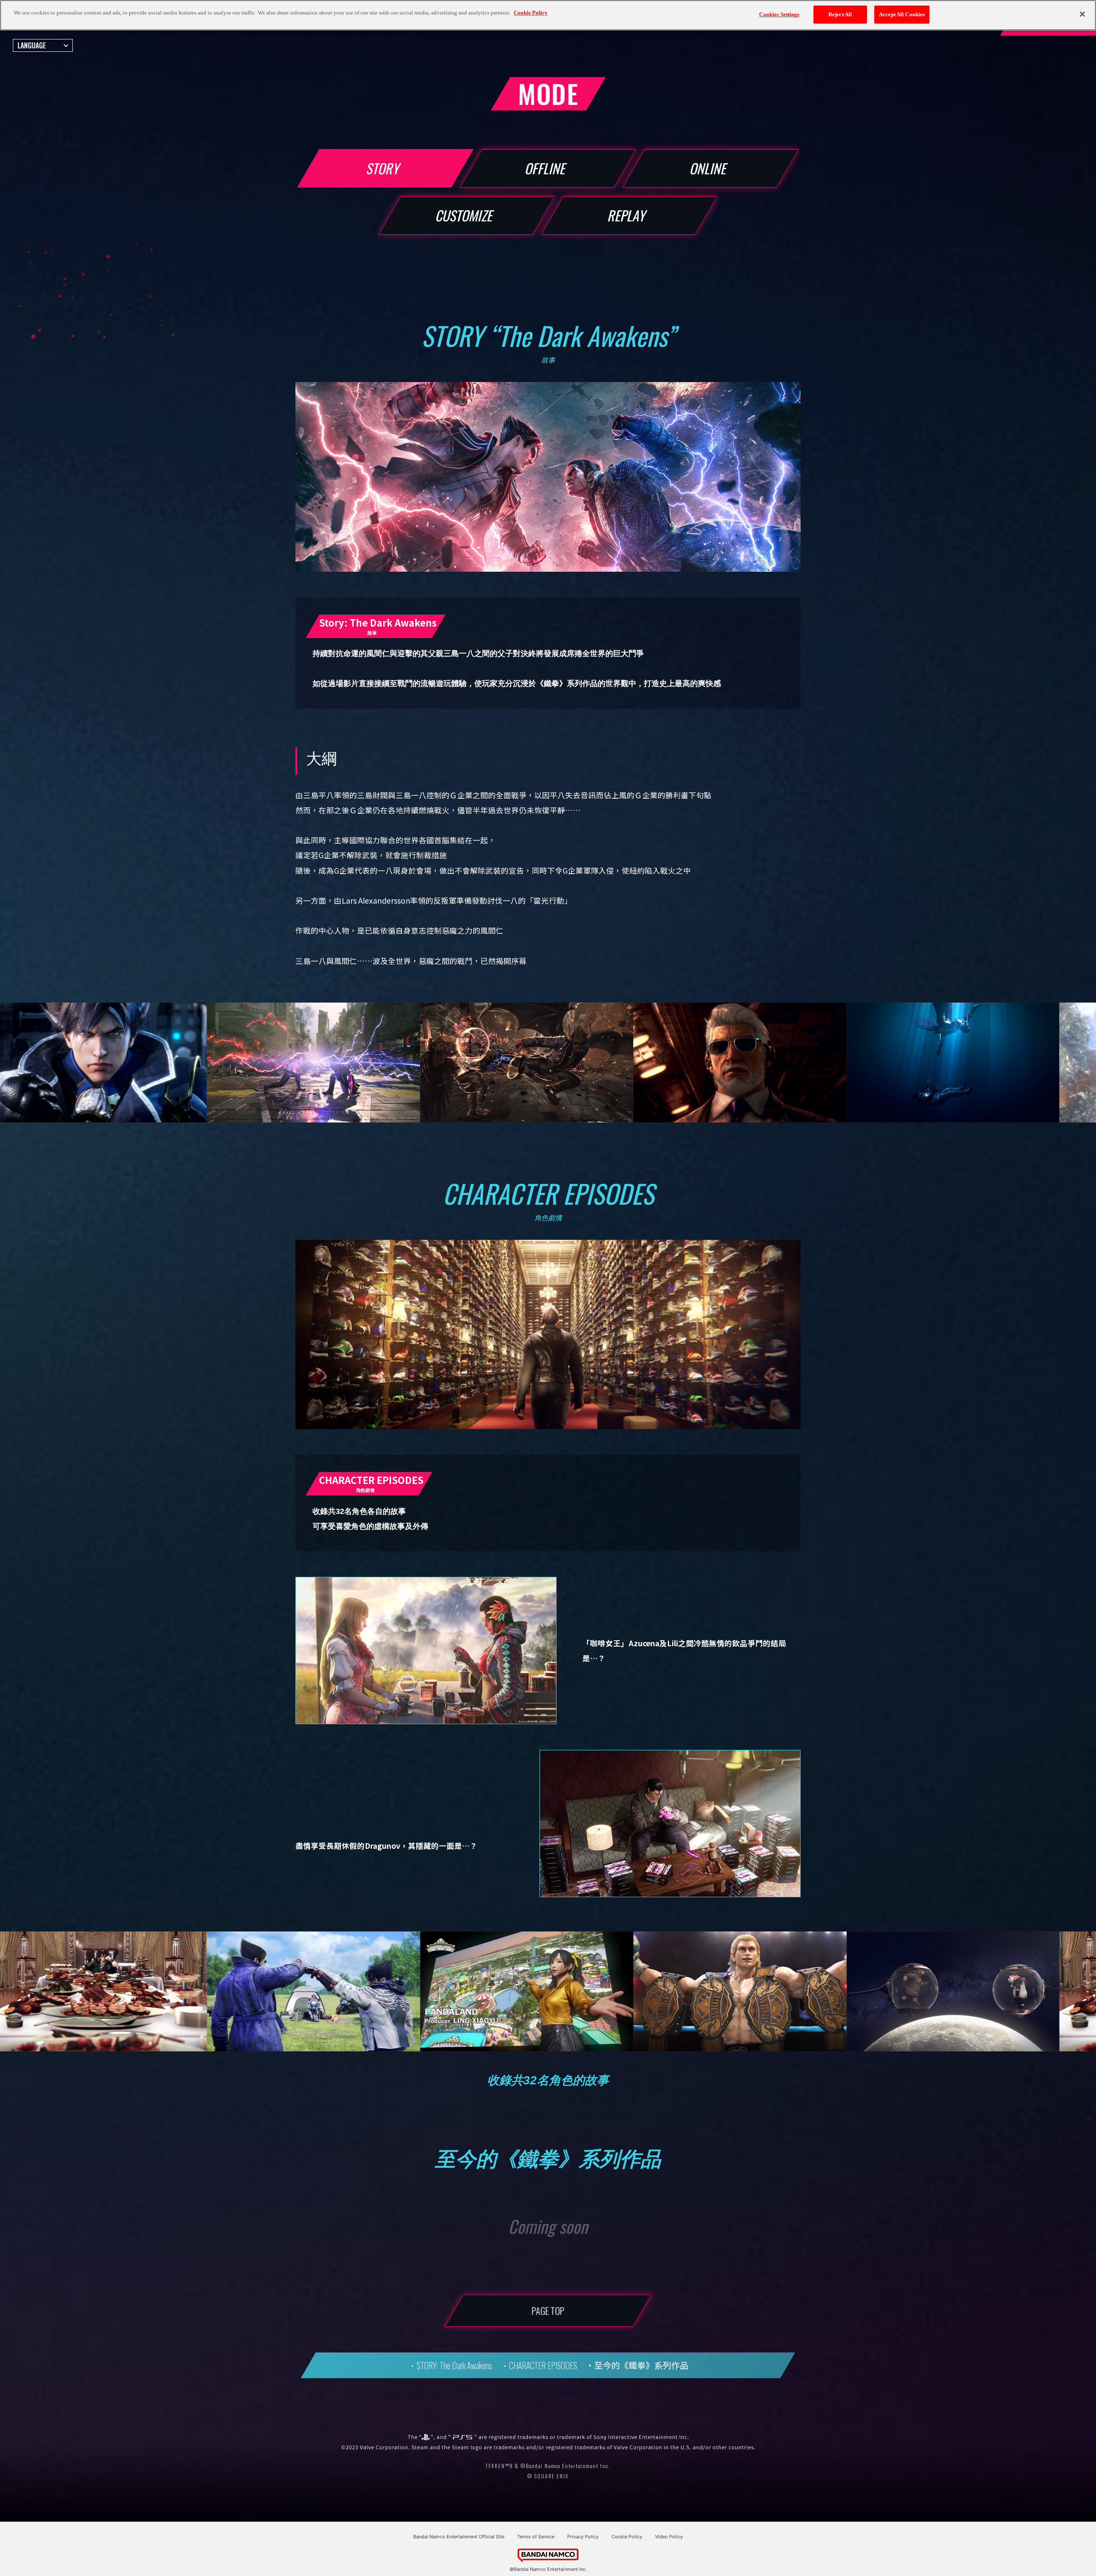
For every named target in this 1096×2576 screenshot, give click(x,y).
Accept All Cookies (902, 14)
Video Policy (669, 2537)
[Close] (1082, 14)
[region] (548, 15)
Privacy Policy (583, 2537)
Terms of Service (536, 2537)
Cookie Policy (627, 2537)
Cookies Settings (779, 14)
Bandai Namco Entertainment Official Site (459, 2537)
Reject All (840, 14)
